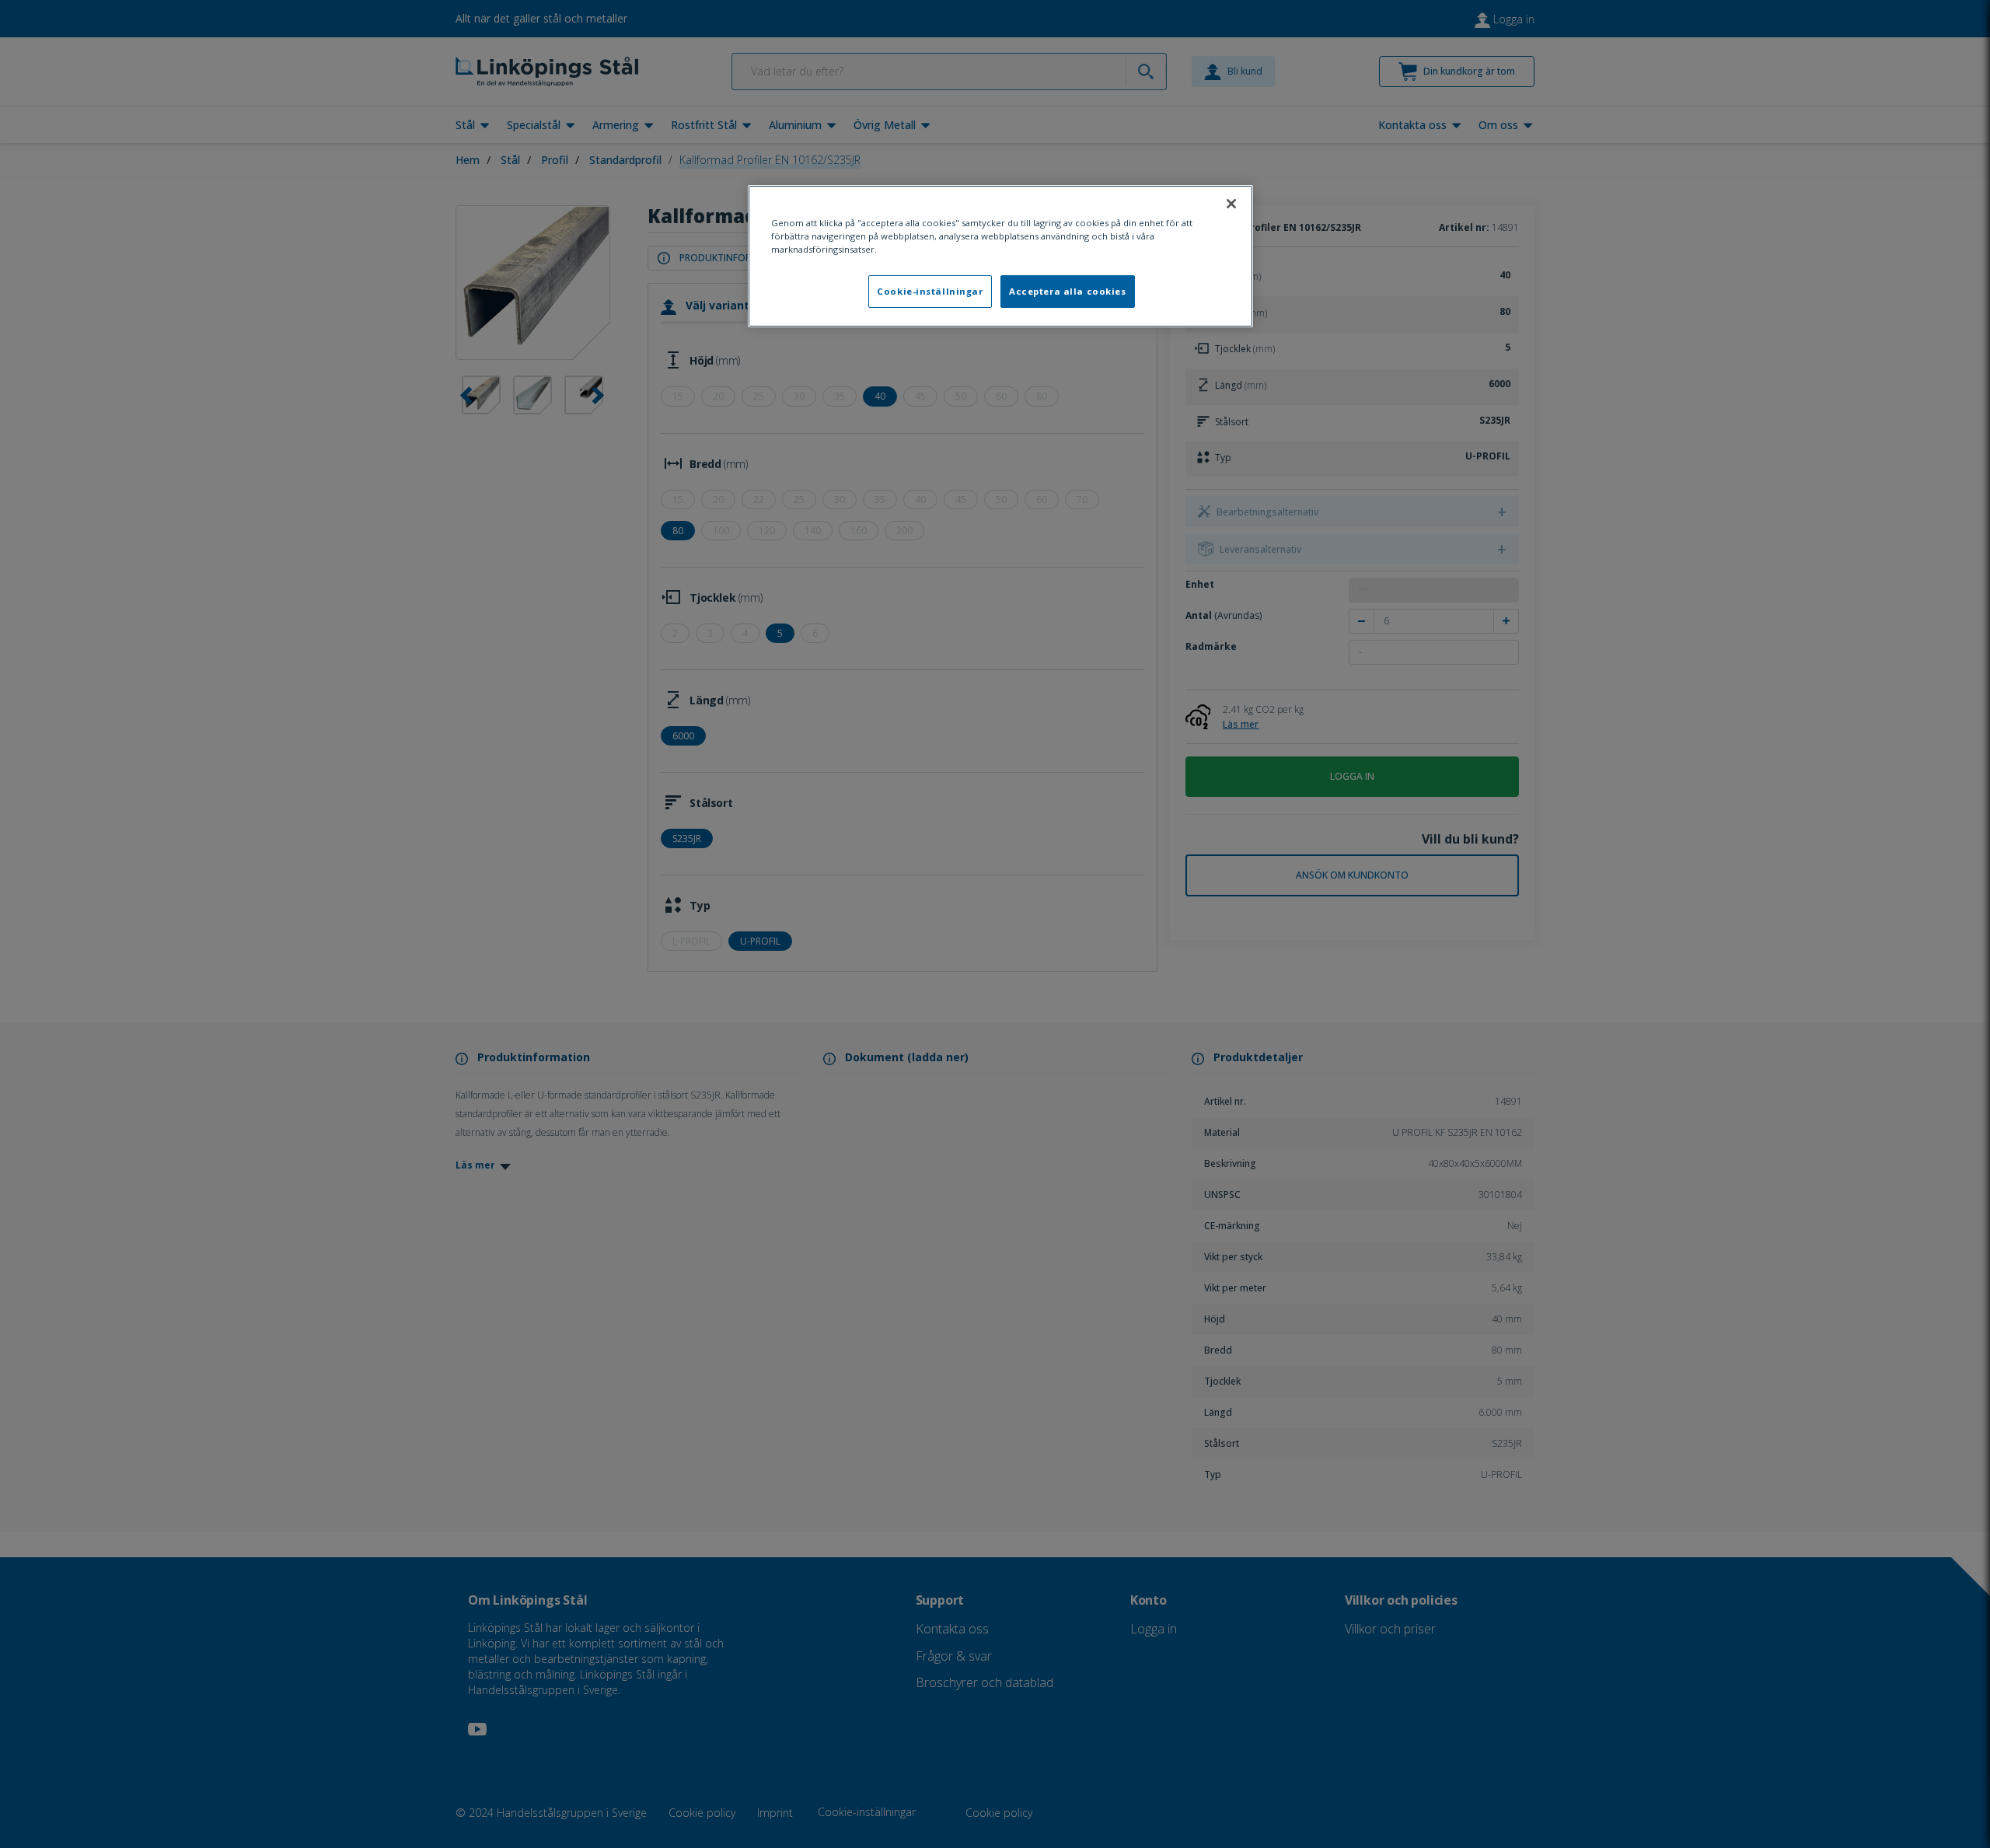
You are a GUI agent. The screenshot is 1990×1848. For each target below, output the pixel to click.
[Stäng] (1231, 204)
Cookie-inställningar (930, 291)
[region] (1000, 256)
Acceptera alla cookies (1068, 291)
